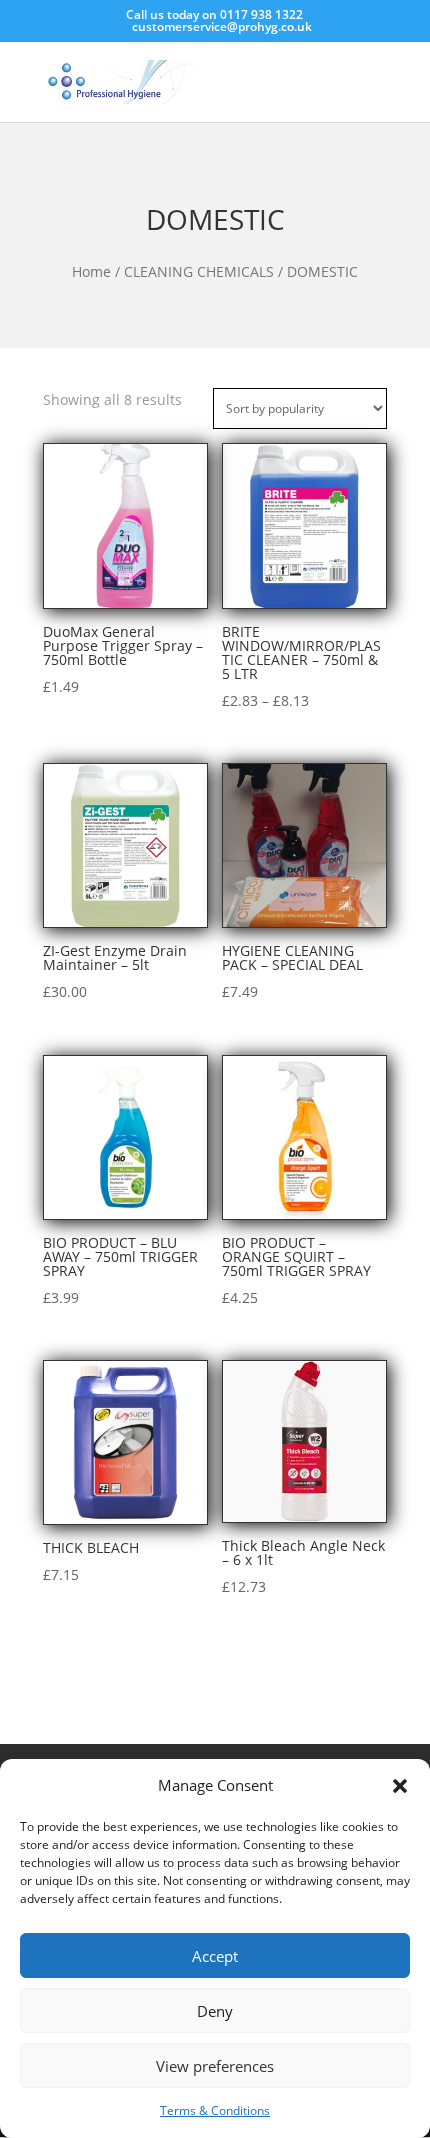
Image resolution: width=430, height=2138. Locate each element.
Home (91, 271)
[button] (400, 1786)
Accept (215, 1956)
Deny (215, 2011)
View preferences (215, 2066)
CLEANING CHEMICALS (199, 271)
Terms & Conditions (215, 2110)
